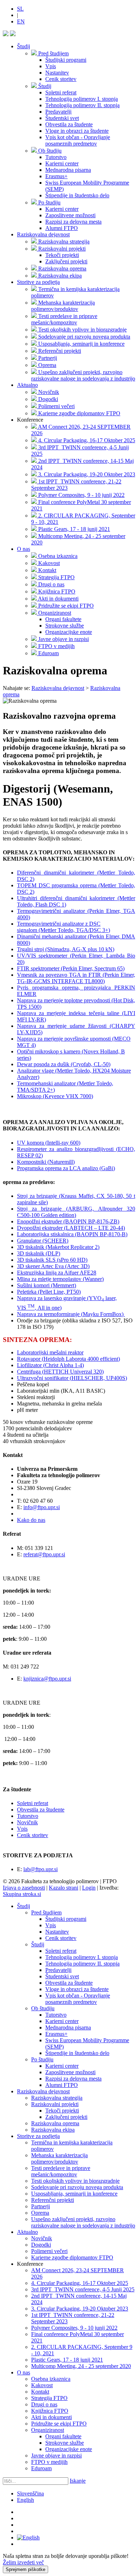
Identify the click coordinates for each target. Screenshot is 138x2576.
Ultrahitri (27, 898)
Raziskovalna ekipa (53, 2130)
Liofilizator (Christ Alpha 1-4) (50, 1365)
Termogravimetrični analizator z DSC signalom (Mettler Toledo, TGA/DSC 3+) (64, 927)
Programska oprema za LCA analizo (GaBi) (66, 1168)
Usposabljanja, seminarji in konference (74, 2194)
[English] (28, 2537)
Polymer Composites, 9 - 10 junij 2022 (74, 2328)
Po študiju (42, 2059)
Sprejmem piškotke (25, 2569)
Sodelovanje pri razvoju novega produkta (77, 2187)
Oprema (40, 2213)
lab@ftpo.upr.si (41, 1869)
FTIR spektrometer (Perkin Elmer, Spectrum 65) (71, 968)
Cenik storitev (33, 1835)
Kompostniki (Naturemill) (46, 1162)
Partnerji (41, 2206)
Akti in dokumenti (51, 2417)
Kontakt (40, 2392)
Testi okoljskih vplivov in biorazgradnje (75, 2181)
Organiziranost (48, 2430)
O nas (24, 549)
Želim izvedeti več (23, 2562)
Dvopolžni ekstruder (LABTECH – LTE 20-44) (71, 1228)
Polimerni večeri (49, 2251)
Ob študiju (43, 2008)
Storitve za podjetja (38, 282)
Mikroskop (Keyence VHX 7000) (55, 1096)
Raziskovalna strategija (57, 2098)
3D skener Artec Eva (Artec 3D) (53, 1266)
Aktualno (27, 385)
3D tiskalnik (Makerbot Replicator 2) (58, 1247)
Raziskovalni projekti (55, 2104)
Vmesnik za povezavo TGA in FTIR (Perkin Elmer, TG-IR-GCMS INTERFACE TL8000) (76, 978)
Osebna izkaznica (51, 2379)
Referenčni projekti (53, 2200)
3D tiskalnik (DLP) (39, 1253)
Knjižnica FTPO (50, 2411)
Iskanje (78, 2481)
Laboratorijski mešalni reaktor (50, 1352)
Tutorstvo (28, 1816)
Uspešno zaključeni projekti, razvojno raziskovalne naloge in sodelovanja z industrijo (83, 2222)
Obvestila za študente (41, 1810)
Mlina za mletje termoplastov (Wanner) (60, 1279)
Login (89, 1888)
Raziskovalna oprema (55, 2123)
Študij (24, 46)
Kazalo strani (64, 1888)
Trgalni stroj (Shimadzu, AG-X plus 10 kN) (66, 949)
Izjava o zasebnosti (24, 1888)
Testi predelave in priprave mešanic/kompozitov (61, 2171)
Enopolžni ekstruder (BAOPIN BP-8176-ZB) (68, 1221)
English (25, 2500)
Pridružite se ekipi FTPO (59, 2424)
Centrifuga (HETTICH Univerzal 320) (60, 1372)
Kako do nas (31, 1520)
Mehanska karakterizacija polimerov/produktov (59, 2158)
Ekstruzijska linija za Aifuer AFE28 (57, 1273)
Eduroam (41, 2468)
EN (21, 21)
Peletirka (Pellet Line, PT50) (49, 1292)
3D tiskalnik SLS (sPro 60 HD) (52, 1260)
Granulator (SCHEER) (43, 1241)
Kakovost (42, 2385)
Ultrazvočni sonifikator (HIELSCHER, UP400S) (72, 1378)
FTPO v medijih (49, 2462)
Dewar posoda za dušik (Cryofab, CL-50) (64, 1064)
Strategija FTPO (49, 2398)
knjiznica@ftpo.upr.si (47, 1679)
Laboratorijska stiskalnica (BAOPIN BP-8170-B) (72, 1234)
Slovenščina (30, 2493)
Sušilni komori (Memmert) (47, 1285)
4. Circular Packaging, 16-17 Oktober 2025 (80, 2283)
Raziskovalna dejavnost (43, 234)
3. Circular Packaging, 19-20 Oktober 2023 (80, 2309)
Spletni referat (33, 1803)
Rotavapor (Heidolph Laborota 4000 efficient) (68, 1359)
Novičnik (27, 1822)
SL (20, 9)
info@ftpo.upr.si (42, 1507)
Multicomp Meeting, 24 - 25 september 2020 (81, 2366)
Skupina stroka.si (22, 1894)
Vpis (22, 1829)
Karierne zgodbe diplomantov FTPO (72, 2257)
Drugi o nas (44, 2404)
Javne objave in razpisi (56, 2456)
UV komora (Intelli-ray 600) (49, 1143)
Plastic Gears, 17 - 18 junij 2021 (67, 2360)
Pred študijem (46, 1912)
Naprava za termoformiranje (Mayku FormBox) (71, 1314)
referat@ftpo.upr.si (44, 1554)
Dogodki (41, 2245)
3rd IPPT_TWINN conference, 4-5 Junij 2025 (83, 2289)
